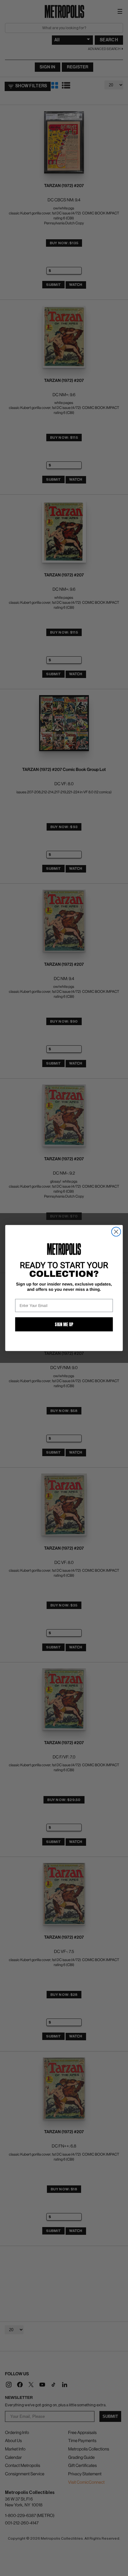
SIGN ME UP (64, 1324)
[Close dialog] (116, 1232)
